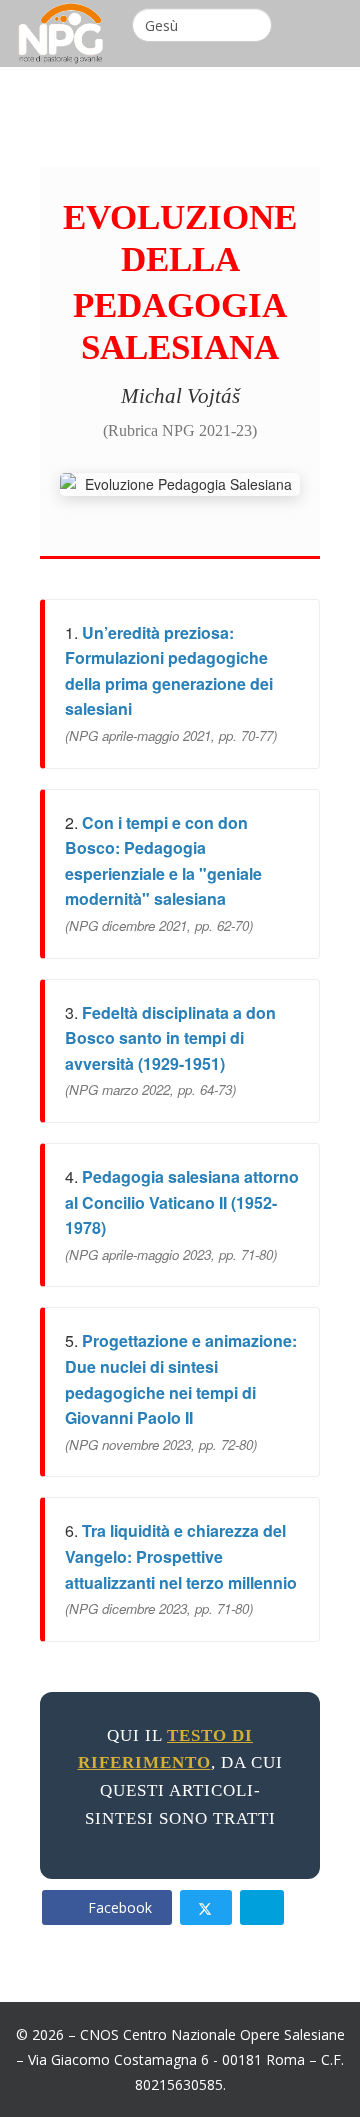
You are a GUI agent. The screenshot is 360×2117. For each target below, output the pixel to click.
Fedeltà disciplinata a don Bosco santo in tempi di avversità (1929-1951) (170, 1038)
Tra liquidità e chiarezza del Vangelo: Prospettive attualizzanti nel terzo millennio (181, 1556)
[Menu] (337, 29)
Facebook (118, 1907)
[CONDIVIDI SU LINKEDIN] (262, 1907)
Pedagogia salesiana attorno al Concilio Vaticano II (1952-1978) (182, 1202)
